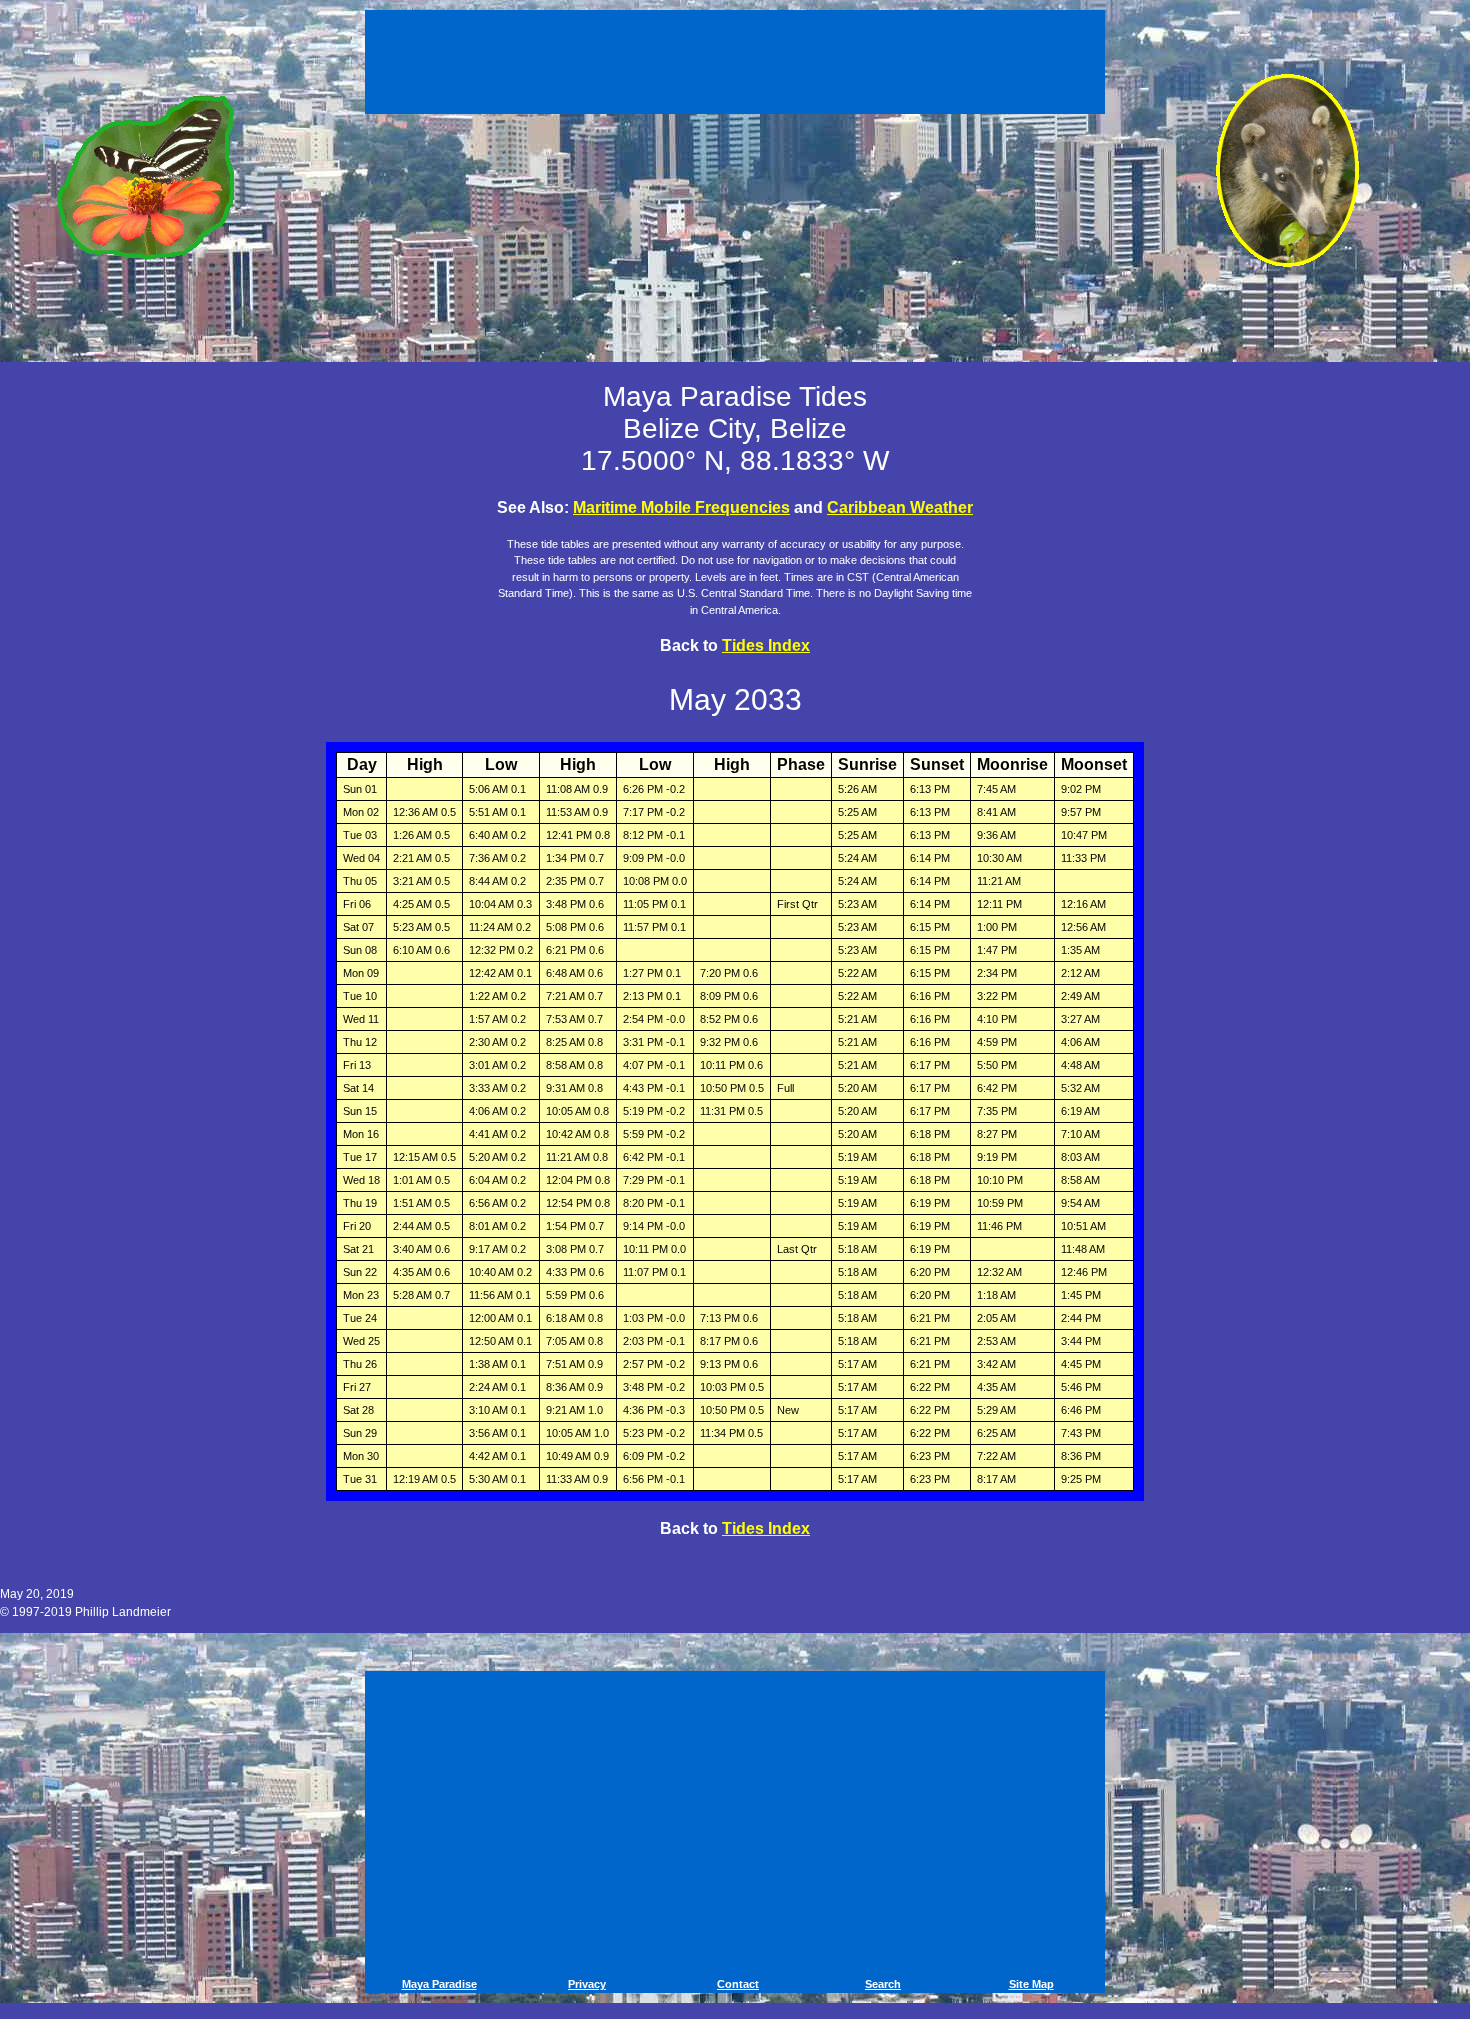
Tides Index (766, 645)
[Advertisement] (738, 58)
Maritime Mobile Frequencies (681, 507)
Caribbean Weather (900, 507)
